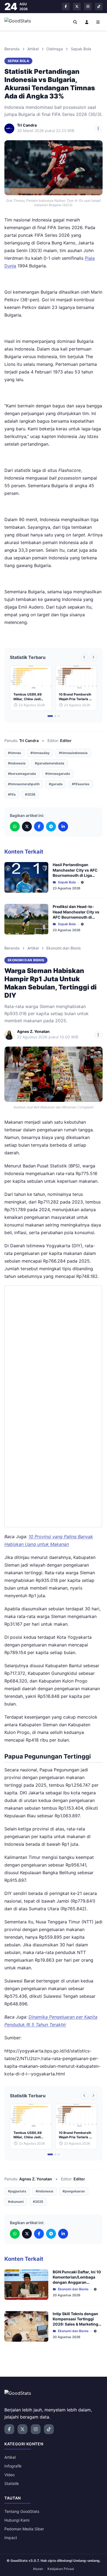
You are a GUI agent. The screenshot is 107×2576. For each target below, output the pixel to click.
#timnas (15, 753)
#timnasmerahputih (24, 784)
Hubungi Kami (17, 2520)
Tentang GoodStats (22, 2511)
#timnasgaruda (58, 774)
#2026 (30, 794)
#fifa (12, 794)
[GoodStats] (21, 22)
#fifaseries (81, 784)
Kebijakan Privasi (61, 2569)
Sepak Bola (81, 49)
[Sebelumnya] (85, 657)
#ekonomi (16, 2202)
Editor (66, 741)
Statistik (12, 2483)
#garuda (56, 784)
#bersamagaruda (22, 774)
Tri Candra (29, 741)
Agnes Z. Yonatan (36, 2179)
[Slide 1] (50, 716)
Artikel (33, 49)
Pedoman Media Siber (24, 2529)
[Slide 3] (59, 716)
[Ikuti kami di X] (77, 7)
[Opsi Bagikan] (98, 128)
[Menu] (98, 22)
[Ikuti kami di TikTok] (99, 7)
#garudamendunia (50, 763)
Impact (11, 2538)
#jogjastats (17, 2191)
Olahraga (55, 49)
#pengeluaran (74, 2191)
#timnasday (40, 753)
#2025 (38, 2202)
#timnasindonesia (73, 753)
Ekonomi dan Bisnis (64, 948)
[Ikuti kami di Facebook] (66, 7)
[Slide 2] (55, 716)
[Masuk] (87, 22)
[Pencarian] (75, 22)
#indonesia (17, 763)
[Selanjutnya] (93, 657)
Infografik (13, 2466)
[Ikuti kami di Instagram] (88, 7)
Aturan (38, 2569)
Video (9, 2475)
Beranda (12, 49)
